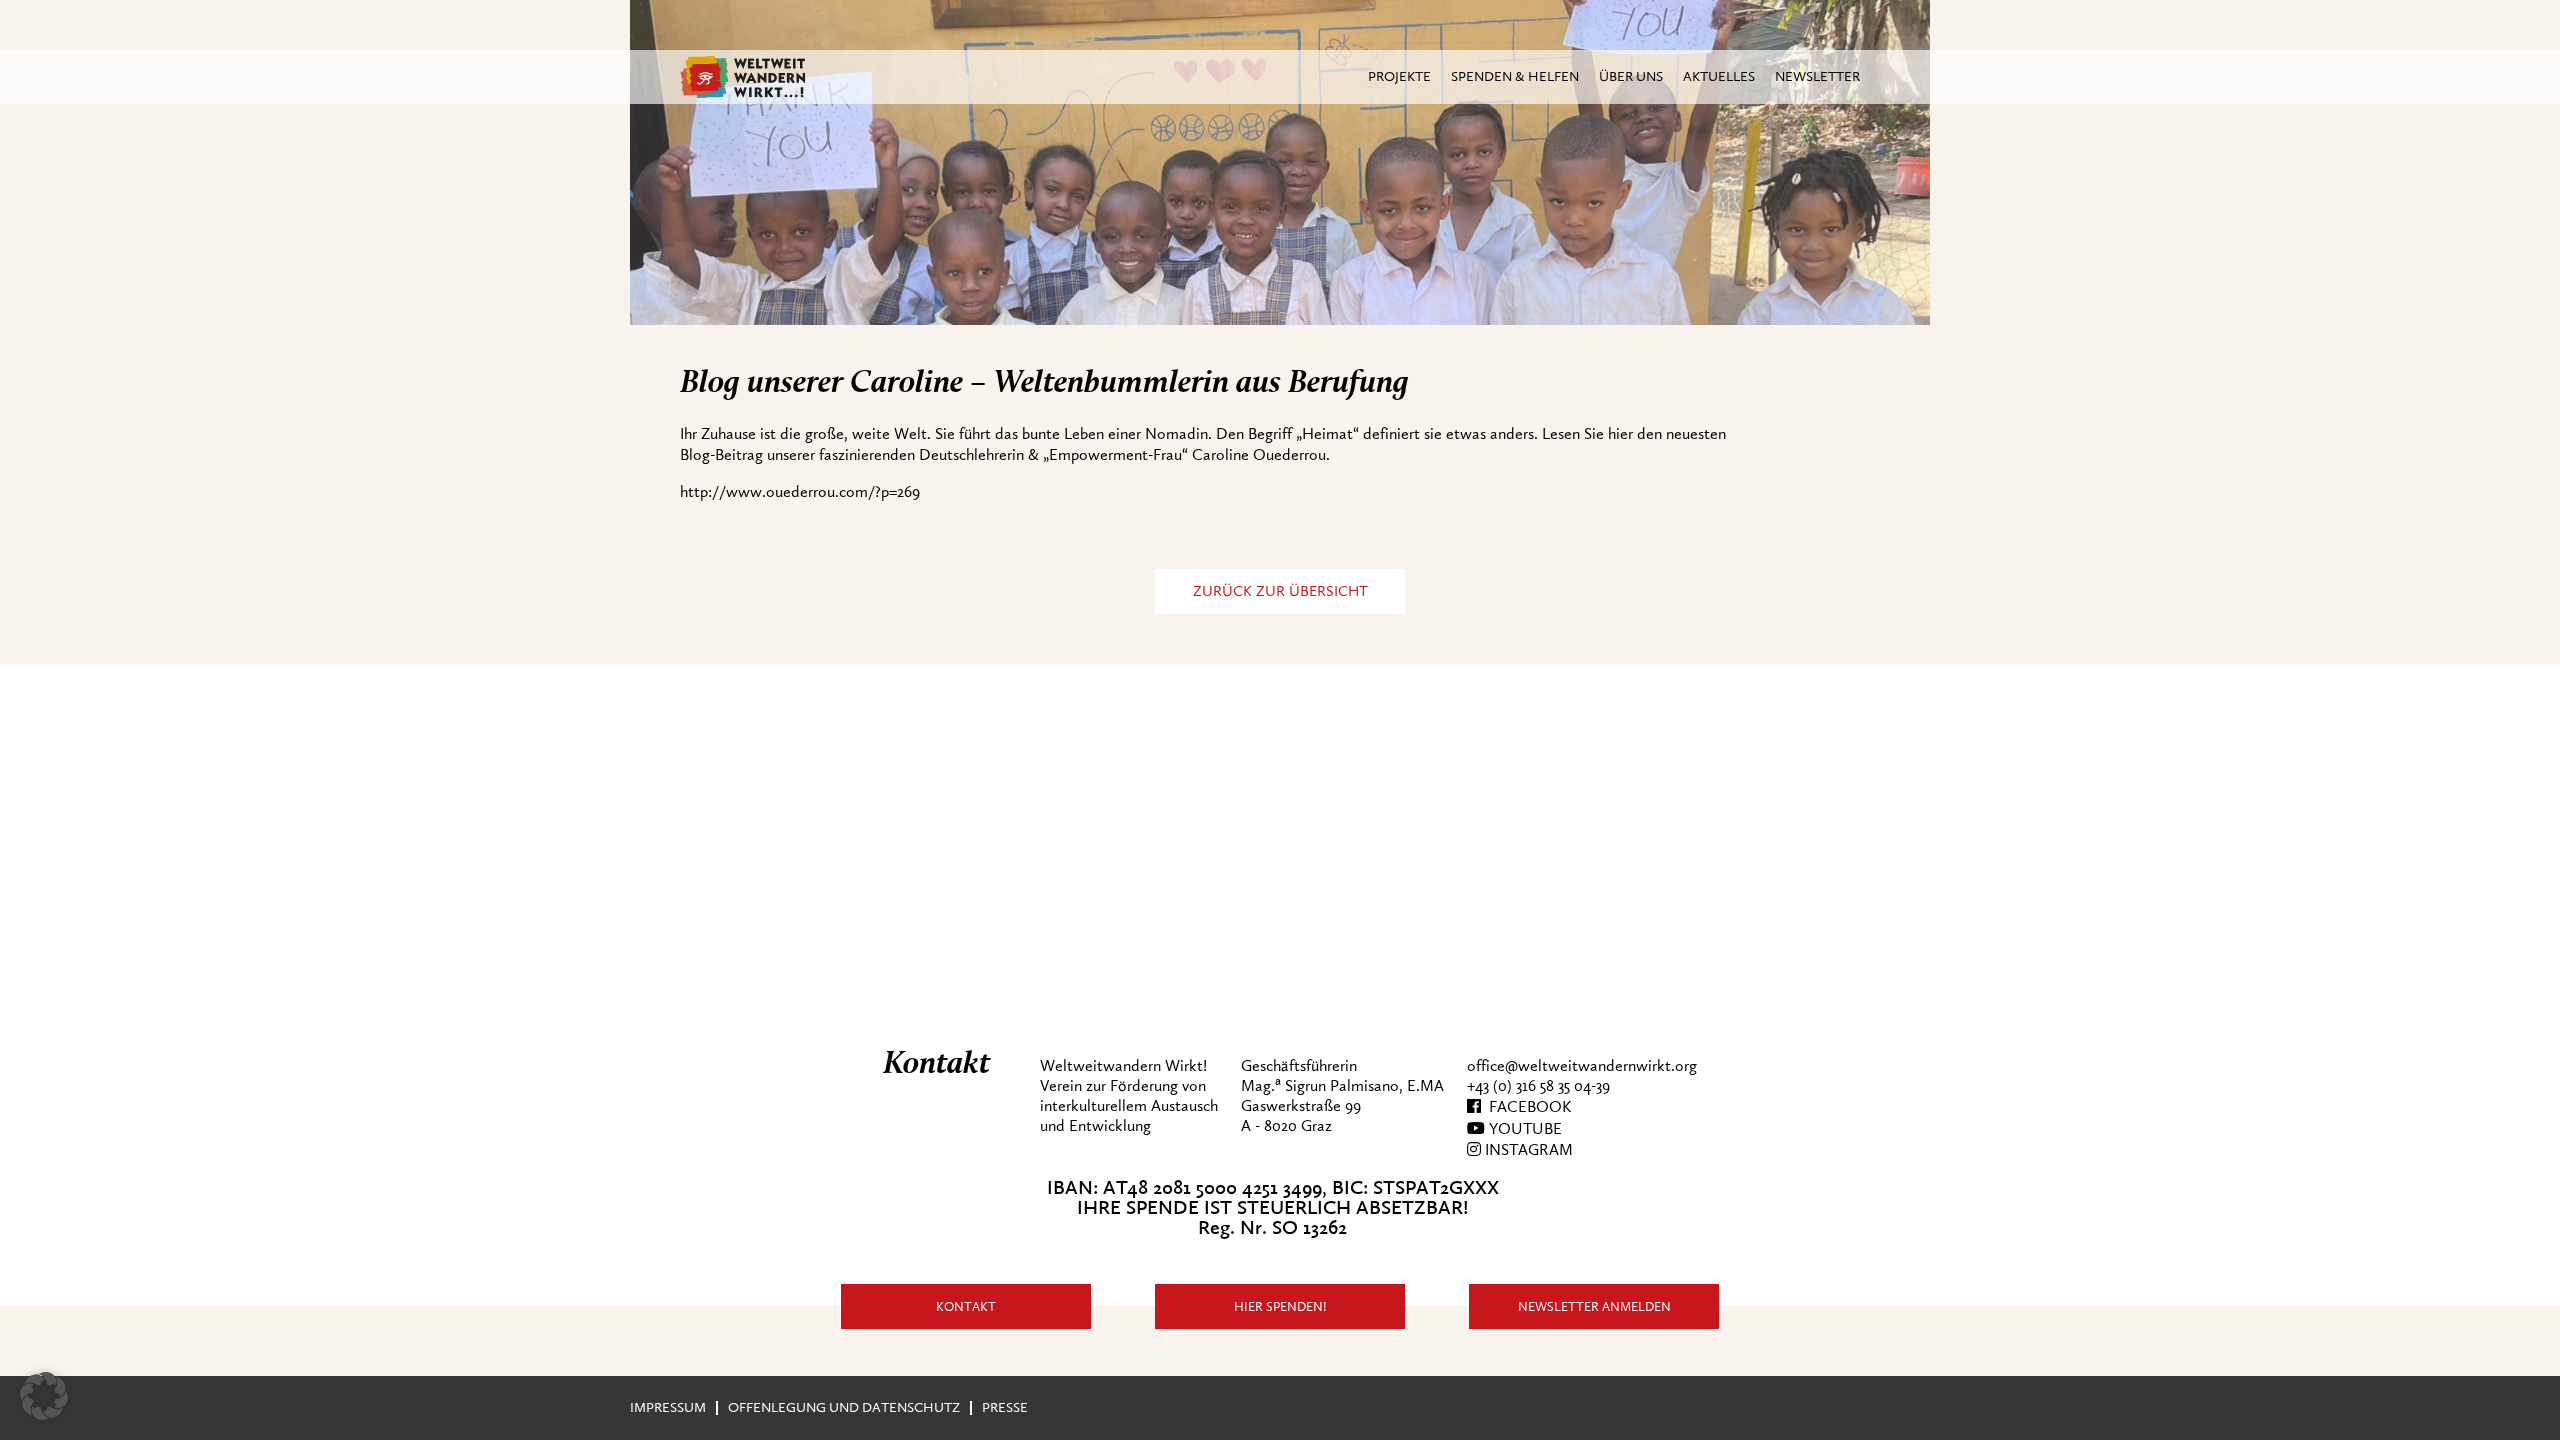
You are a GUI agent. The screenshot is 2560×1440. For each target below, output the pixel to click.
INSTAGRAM (1527, 1150)
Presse (1005, 1407)
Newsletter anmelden (1594, 1306)
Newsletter (1817, 76)
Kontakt (966, 1306)
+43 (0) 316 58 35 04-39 (1538, 1086)
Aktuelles (1719, 76)
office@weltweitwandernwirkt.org (1582, 1066)
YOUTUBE (1523, 1129)
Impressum (668, 1407)
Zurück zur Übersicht (1280, 591)
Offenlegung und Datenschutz (844, 1407)
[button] (44, 1396)
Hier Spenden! (1280, 1306)
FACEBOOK (1526, 1107)
